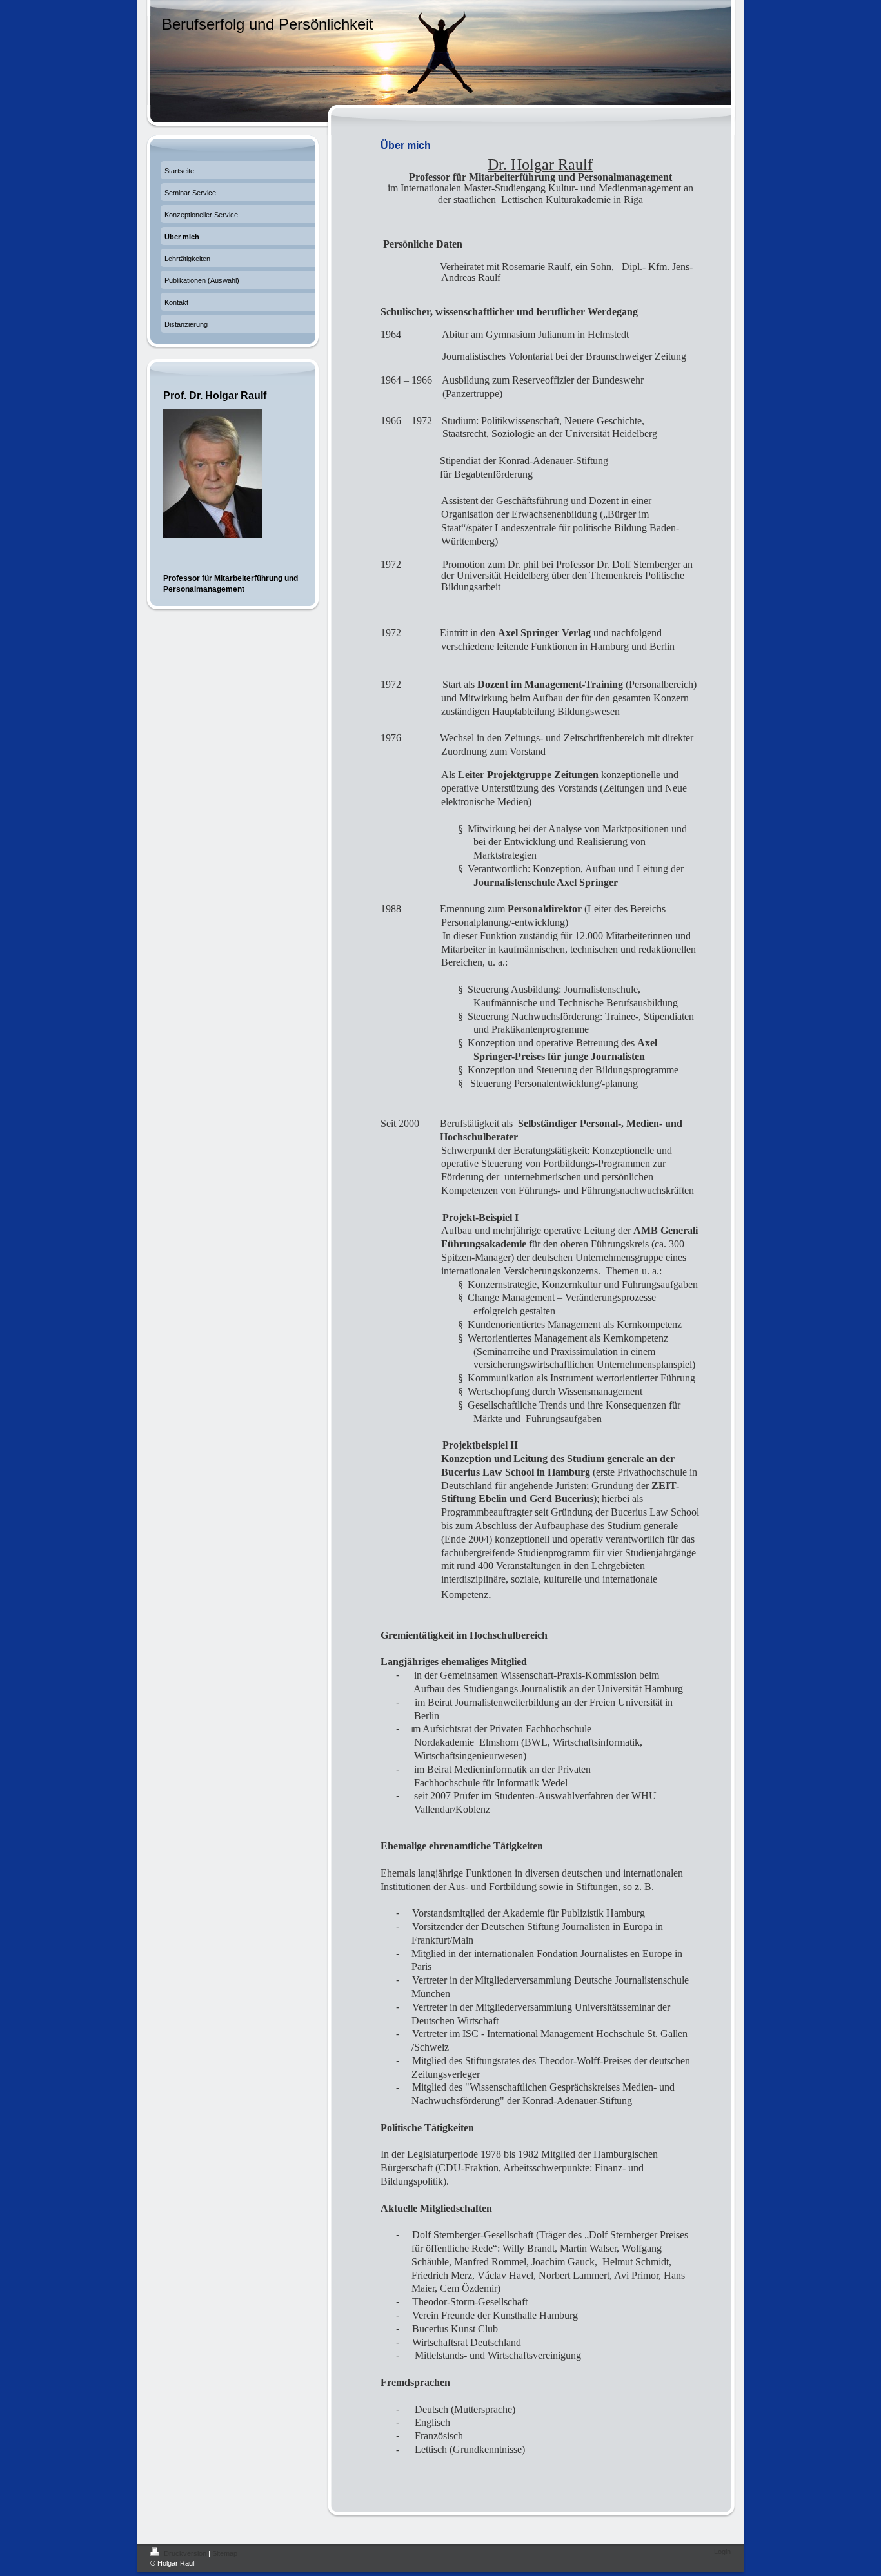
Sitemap (225, 2553)
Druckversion (185, 2553)
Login (722, 2552)
